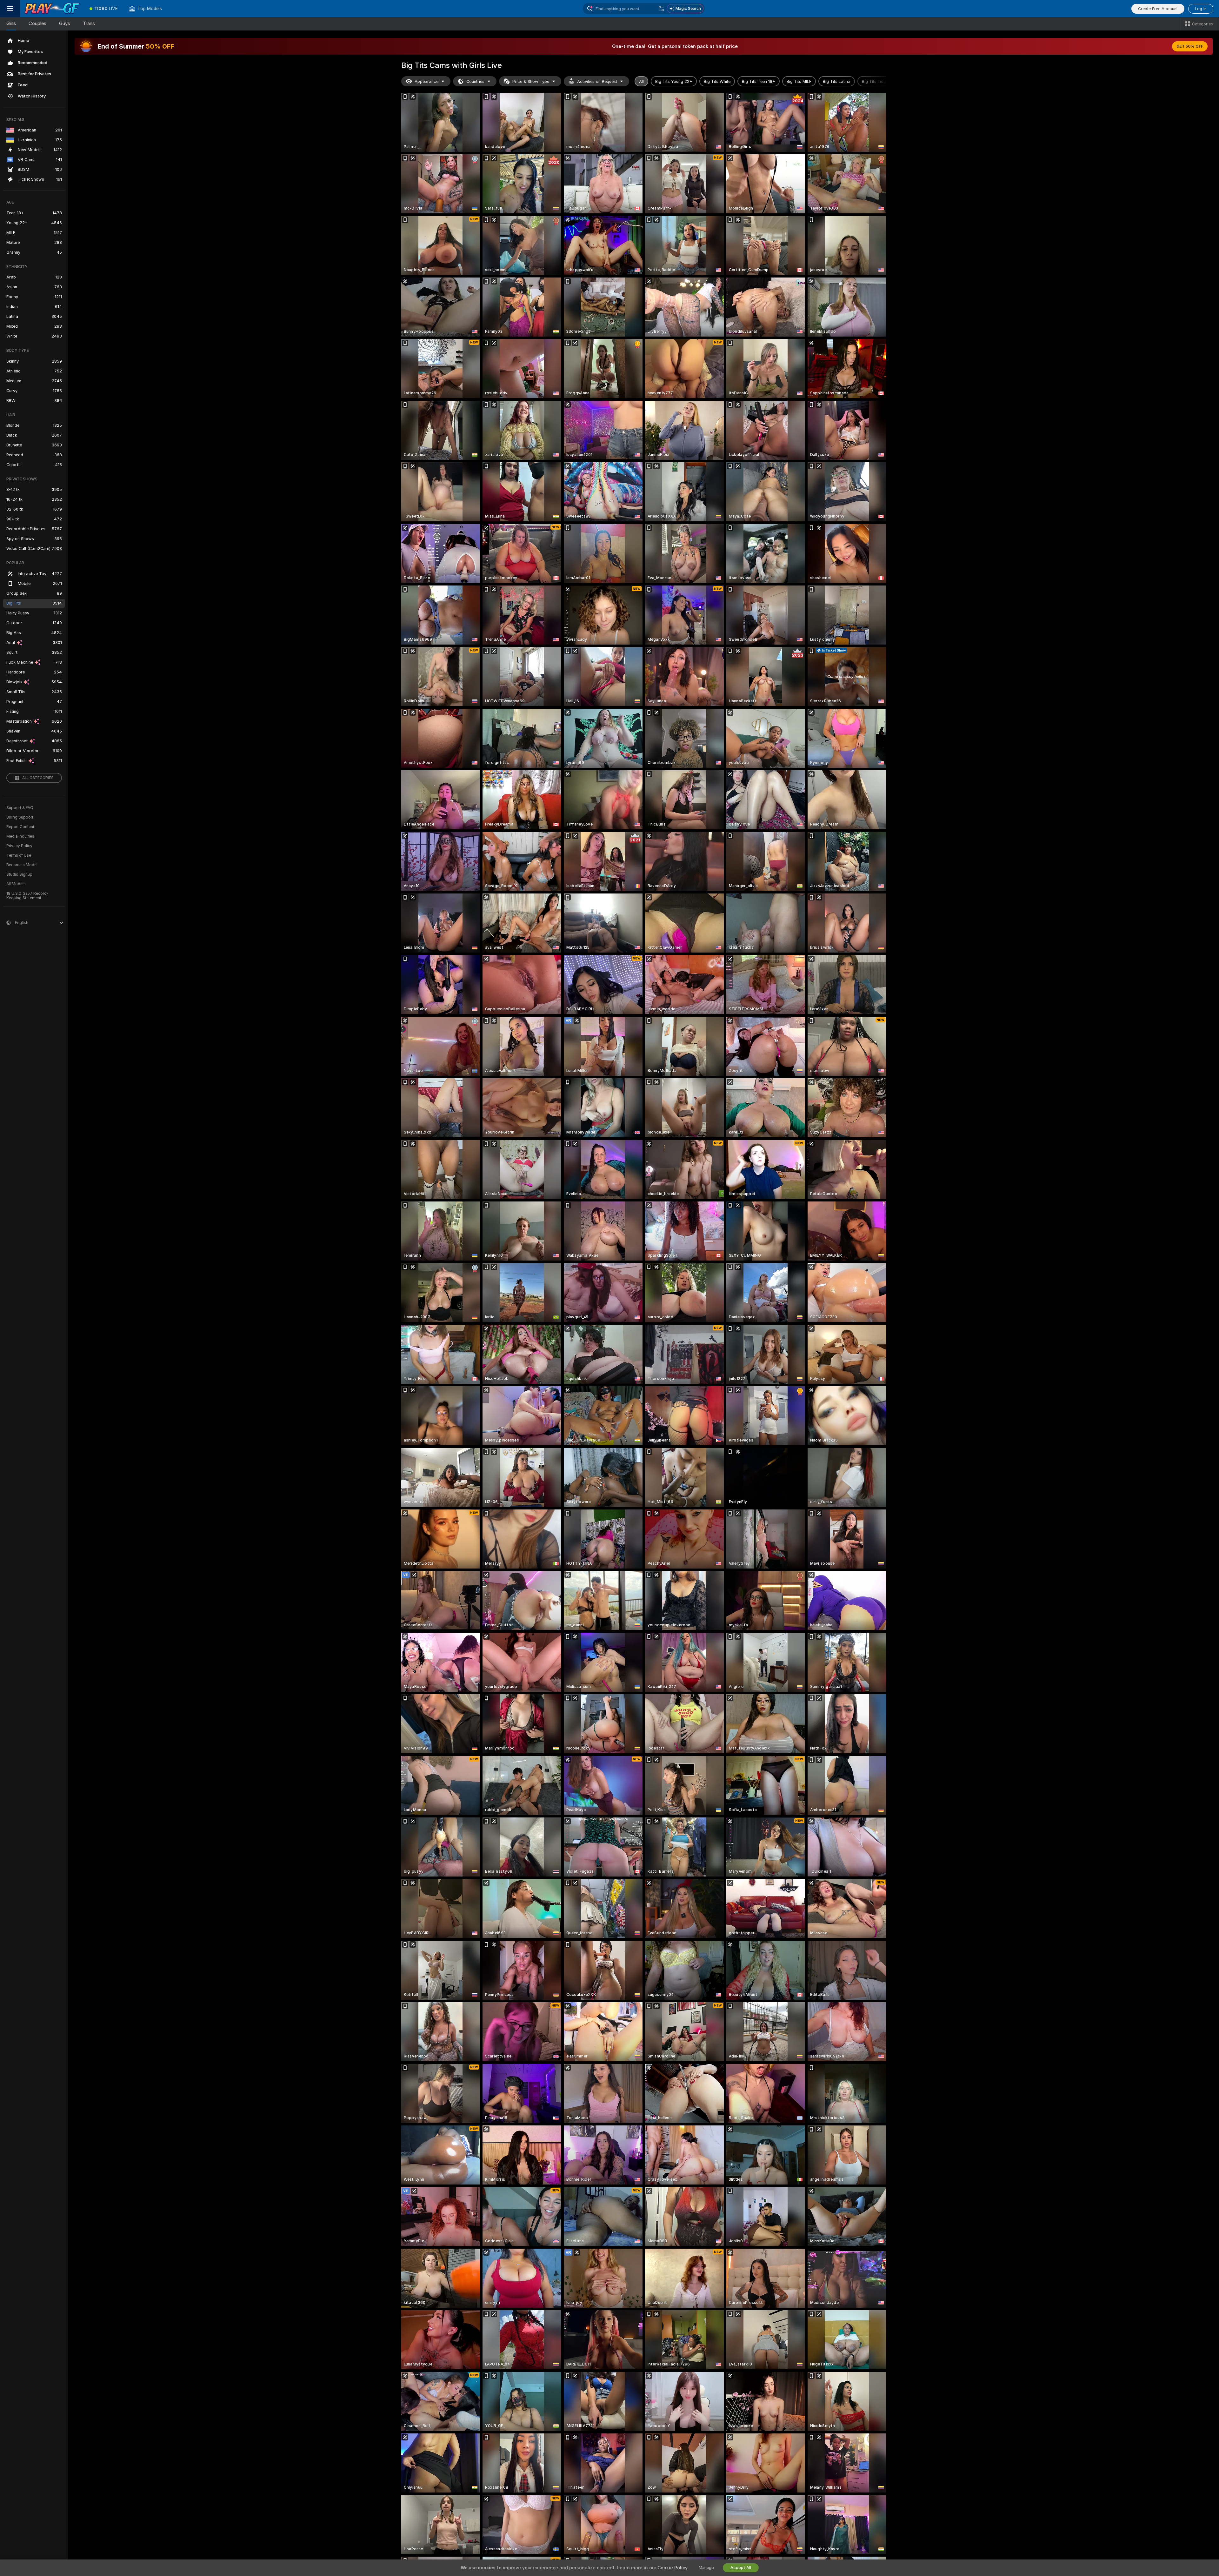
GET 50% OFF (1190, 46)
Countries (475, 81)
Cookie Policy (672, 2568)
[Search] (661, 9)
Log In (1201, 9)
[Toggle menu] (10, 9)
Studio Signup (19, 874)
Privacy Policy (19, 846)
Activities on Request (597, 81)
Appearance (426, 81)
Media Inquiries (20, 836)
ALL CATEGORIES (38, 778)
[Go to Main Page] (52, 9)
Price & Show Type (531, 81)
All (641, 81)
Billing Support (20, 817)
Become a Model (22, 865)
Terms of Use (19, 855)
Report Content (20, 827)
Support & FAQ (20, 808)
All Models (16, 884)
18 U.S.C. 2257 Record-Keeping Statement (27, 896)
